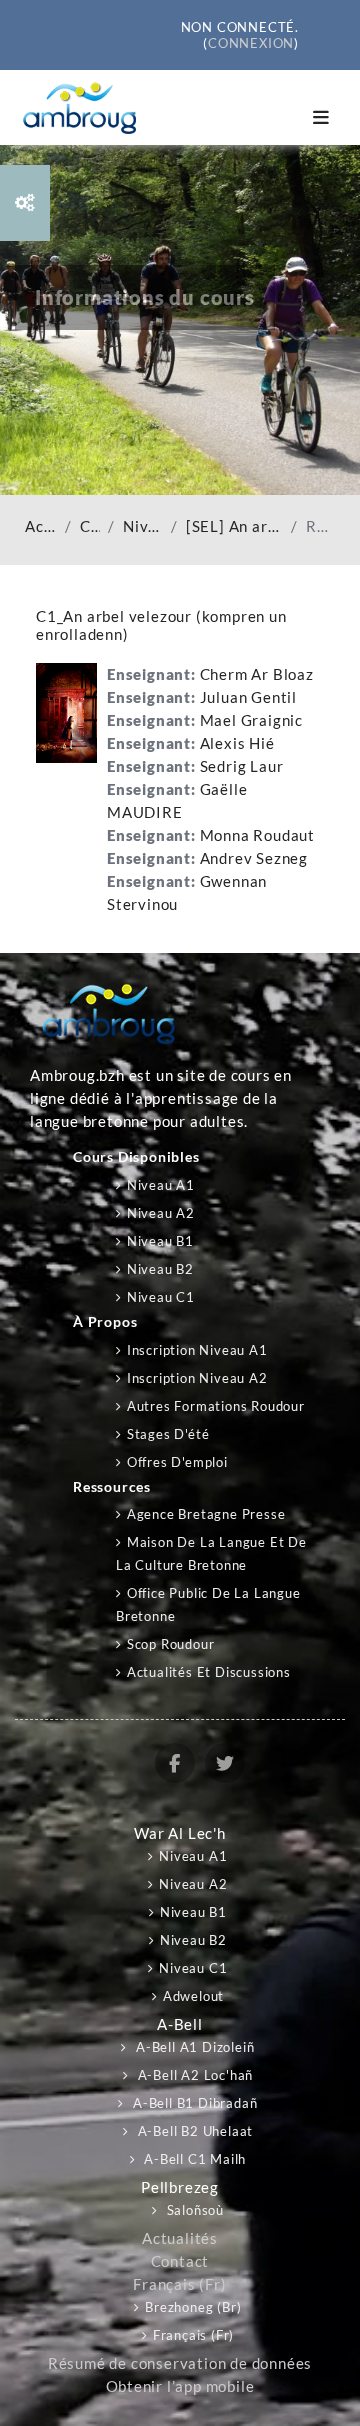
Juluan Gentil (248, 697)
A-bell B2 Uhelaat (193, 2131)
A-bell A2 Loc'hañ (193, 2075)
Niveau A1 (161, 1185)
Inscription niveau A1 (197, 1350)
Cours (90, 526)
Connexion (251, 43)
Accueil (41, 526)
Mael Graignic (251, 720)
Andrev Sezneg (254, 858)
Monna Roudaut (257, 835)
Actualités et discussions (209, 1672)
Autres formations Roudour (216, 1406)
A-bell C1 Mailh (194, 2159)
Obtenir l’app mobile (180, 2386)
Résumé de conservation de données (180, 2363)
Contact (180, 2261)
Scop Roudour (170, 1644)
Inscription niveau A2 (197, 1378)
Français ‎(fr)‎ (179, 2284)
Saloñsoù (193, 2210)
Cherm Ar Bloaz (257, 674)
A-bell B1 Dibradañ (193, 2103)
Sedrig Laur (242, 766)
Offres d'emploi (177, 1462)
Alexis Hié (237, 743)
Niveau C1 (143, 526)
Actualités (180, 2238)
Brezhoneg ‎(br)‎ (193, 2307)
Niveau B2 (160, 1269)
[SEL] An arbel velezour (234, 526)
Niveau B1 (160, 1241)
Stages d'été (168, 1434)
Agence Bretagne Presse (206, 1514)
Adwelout (193, 1996)
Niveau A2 (161, 1213)
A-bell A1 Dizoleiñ (193, 2047)
